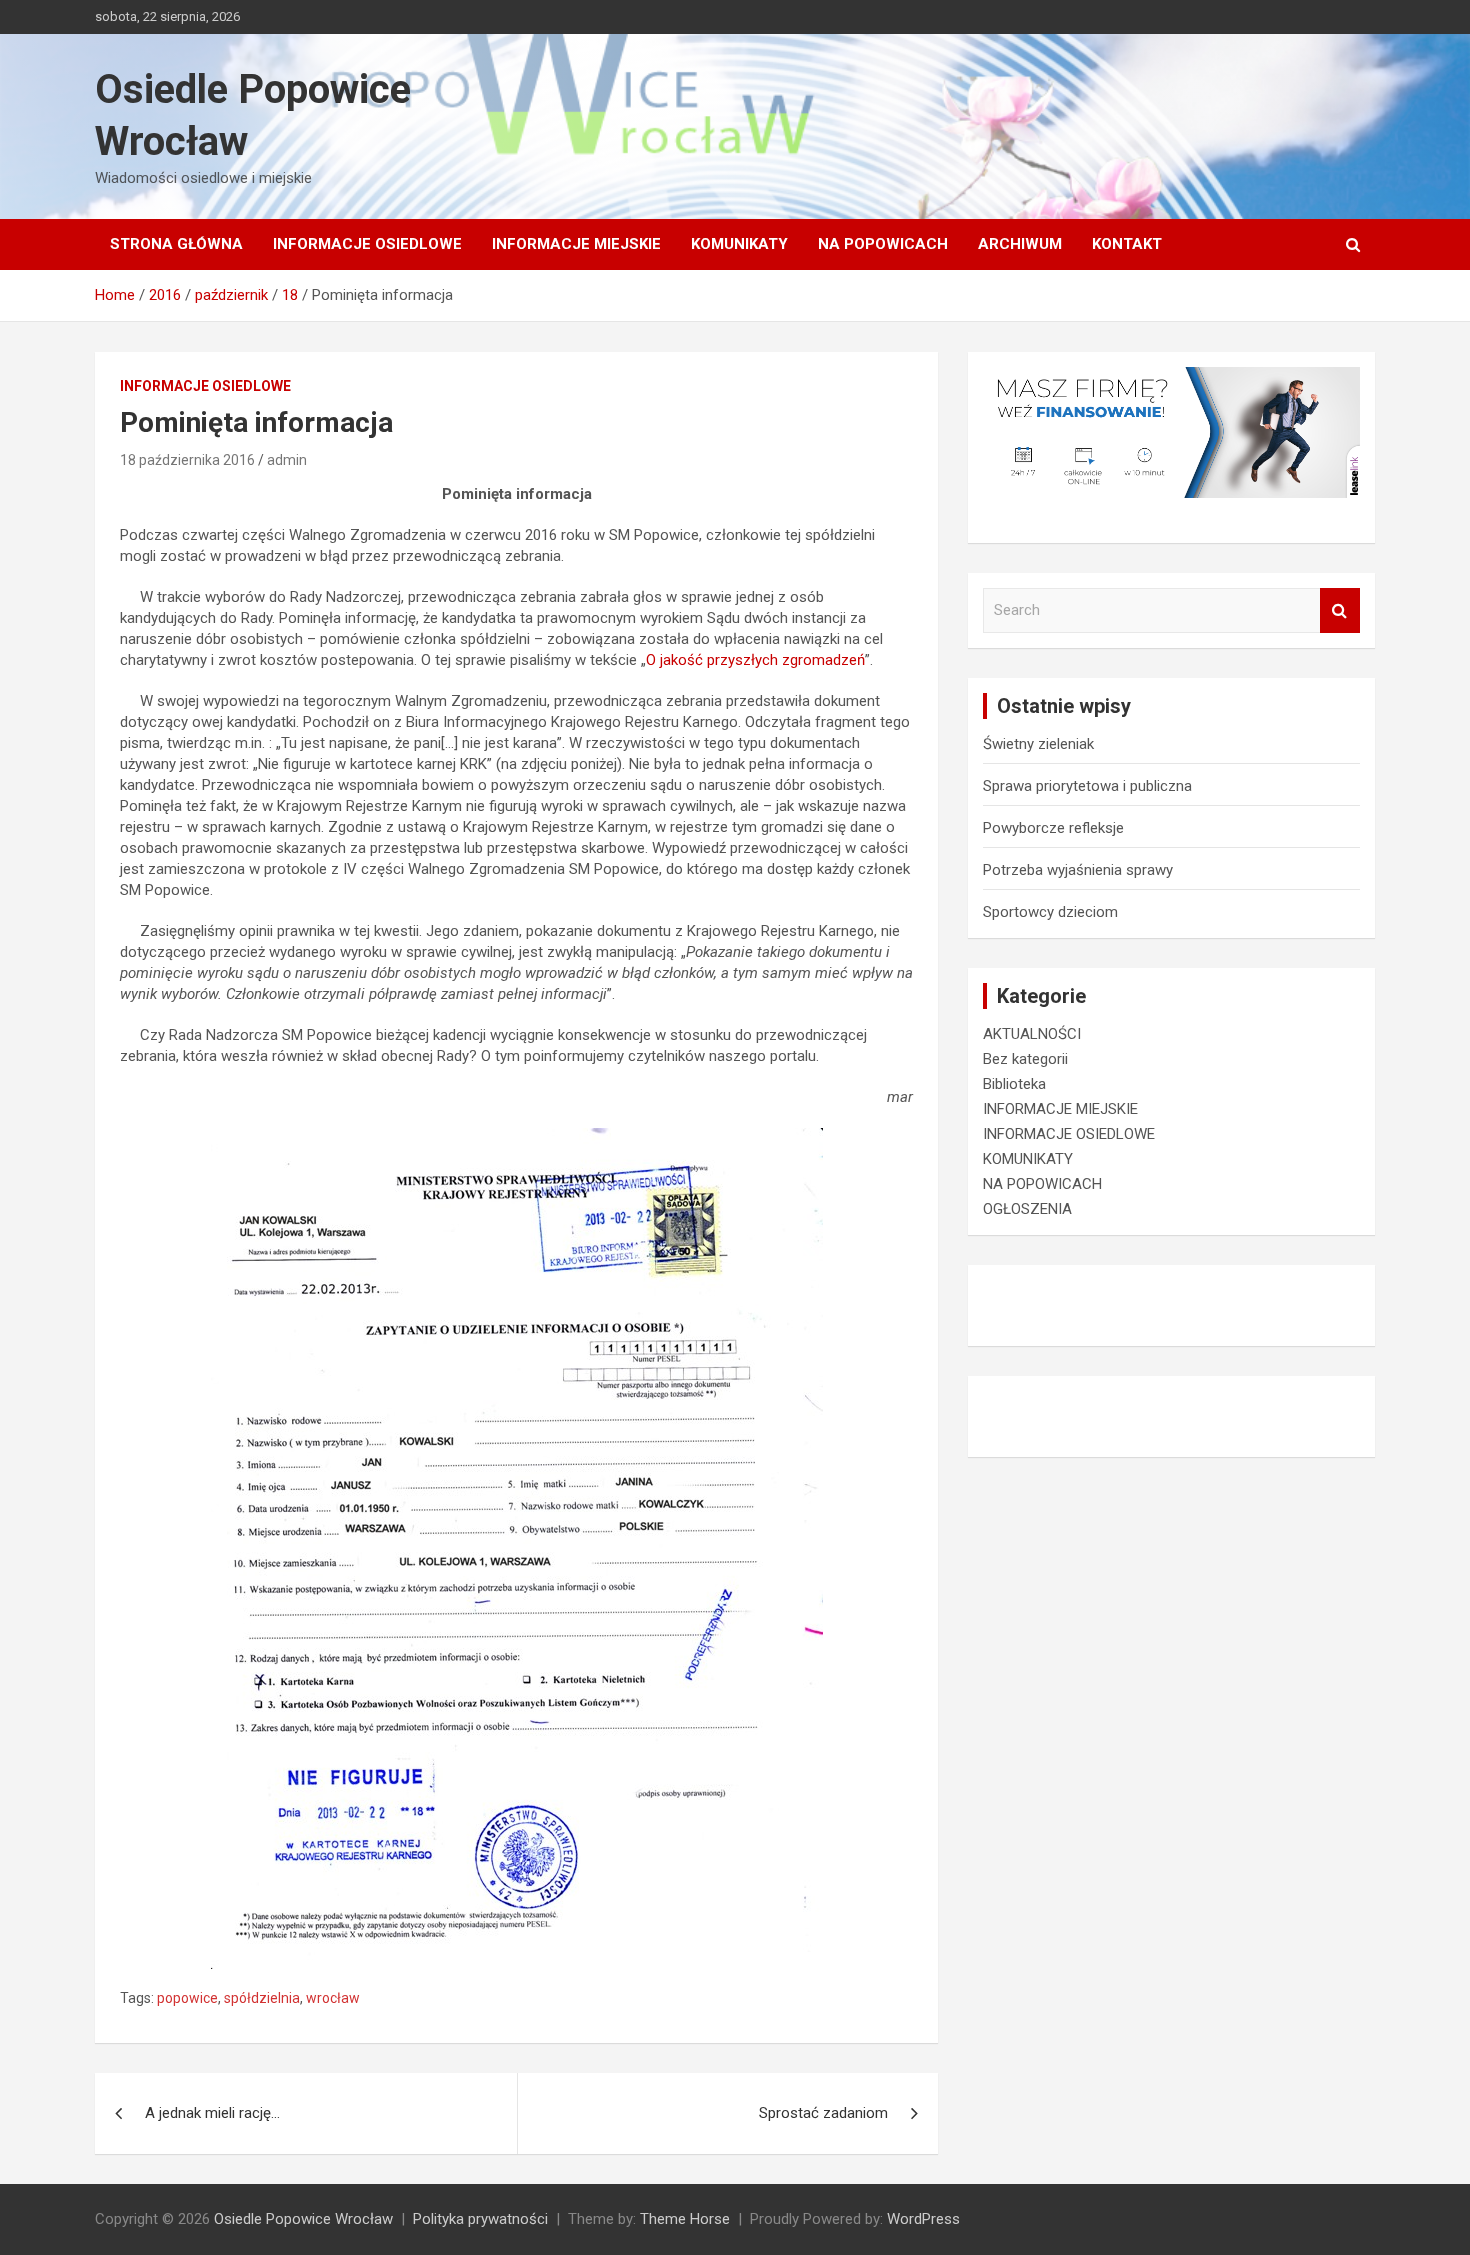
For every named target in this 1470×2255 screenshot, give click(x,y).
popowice (187, 1998)
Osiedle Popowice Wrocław (303, 2219)
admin (287, 460)
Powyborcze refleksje (1053, 828)
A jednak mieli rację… (212, 2113)
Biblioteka (1014, 1084)
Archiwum (1020, 244)
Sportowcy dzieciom (1050, 912)
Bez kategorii (1025, 1059)
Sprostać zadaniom (823, 2113)
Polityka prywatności (480, 2219)
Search (1340, 610)
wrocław (333, 1998)
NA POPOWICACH (883, 244)
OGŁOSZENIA (1027, 1209)
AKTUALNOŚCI (1032, 1034)
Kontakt (1127, 244)
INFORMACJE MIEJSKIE (576, 244)
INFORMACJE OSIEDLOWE (367, 244)
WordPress (923, 2219)
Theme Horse (685, 2219)
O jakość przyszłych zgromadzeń (755, 660)
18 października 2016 (187, 460)
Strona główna (176, 244)
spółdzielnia (262, 1998)
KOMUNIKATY (739, 244)
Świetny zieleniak (1038, 744)
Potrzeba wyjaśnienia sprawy (1078, 870)
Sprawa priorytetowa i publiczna (1087, 786)
